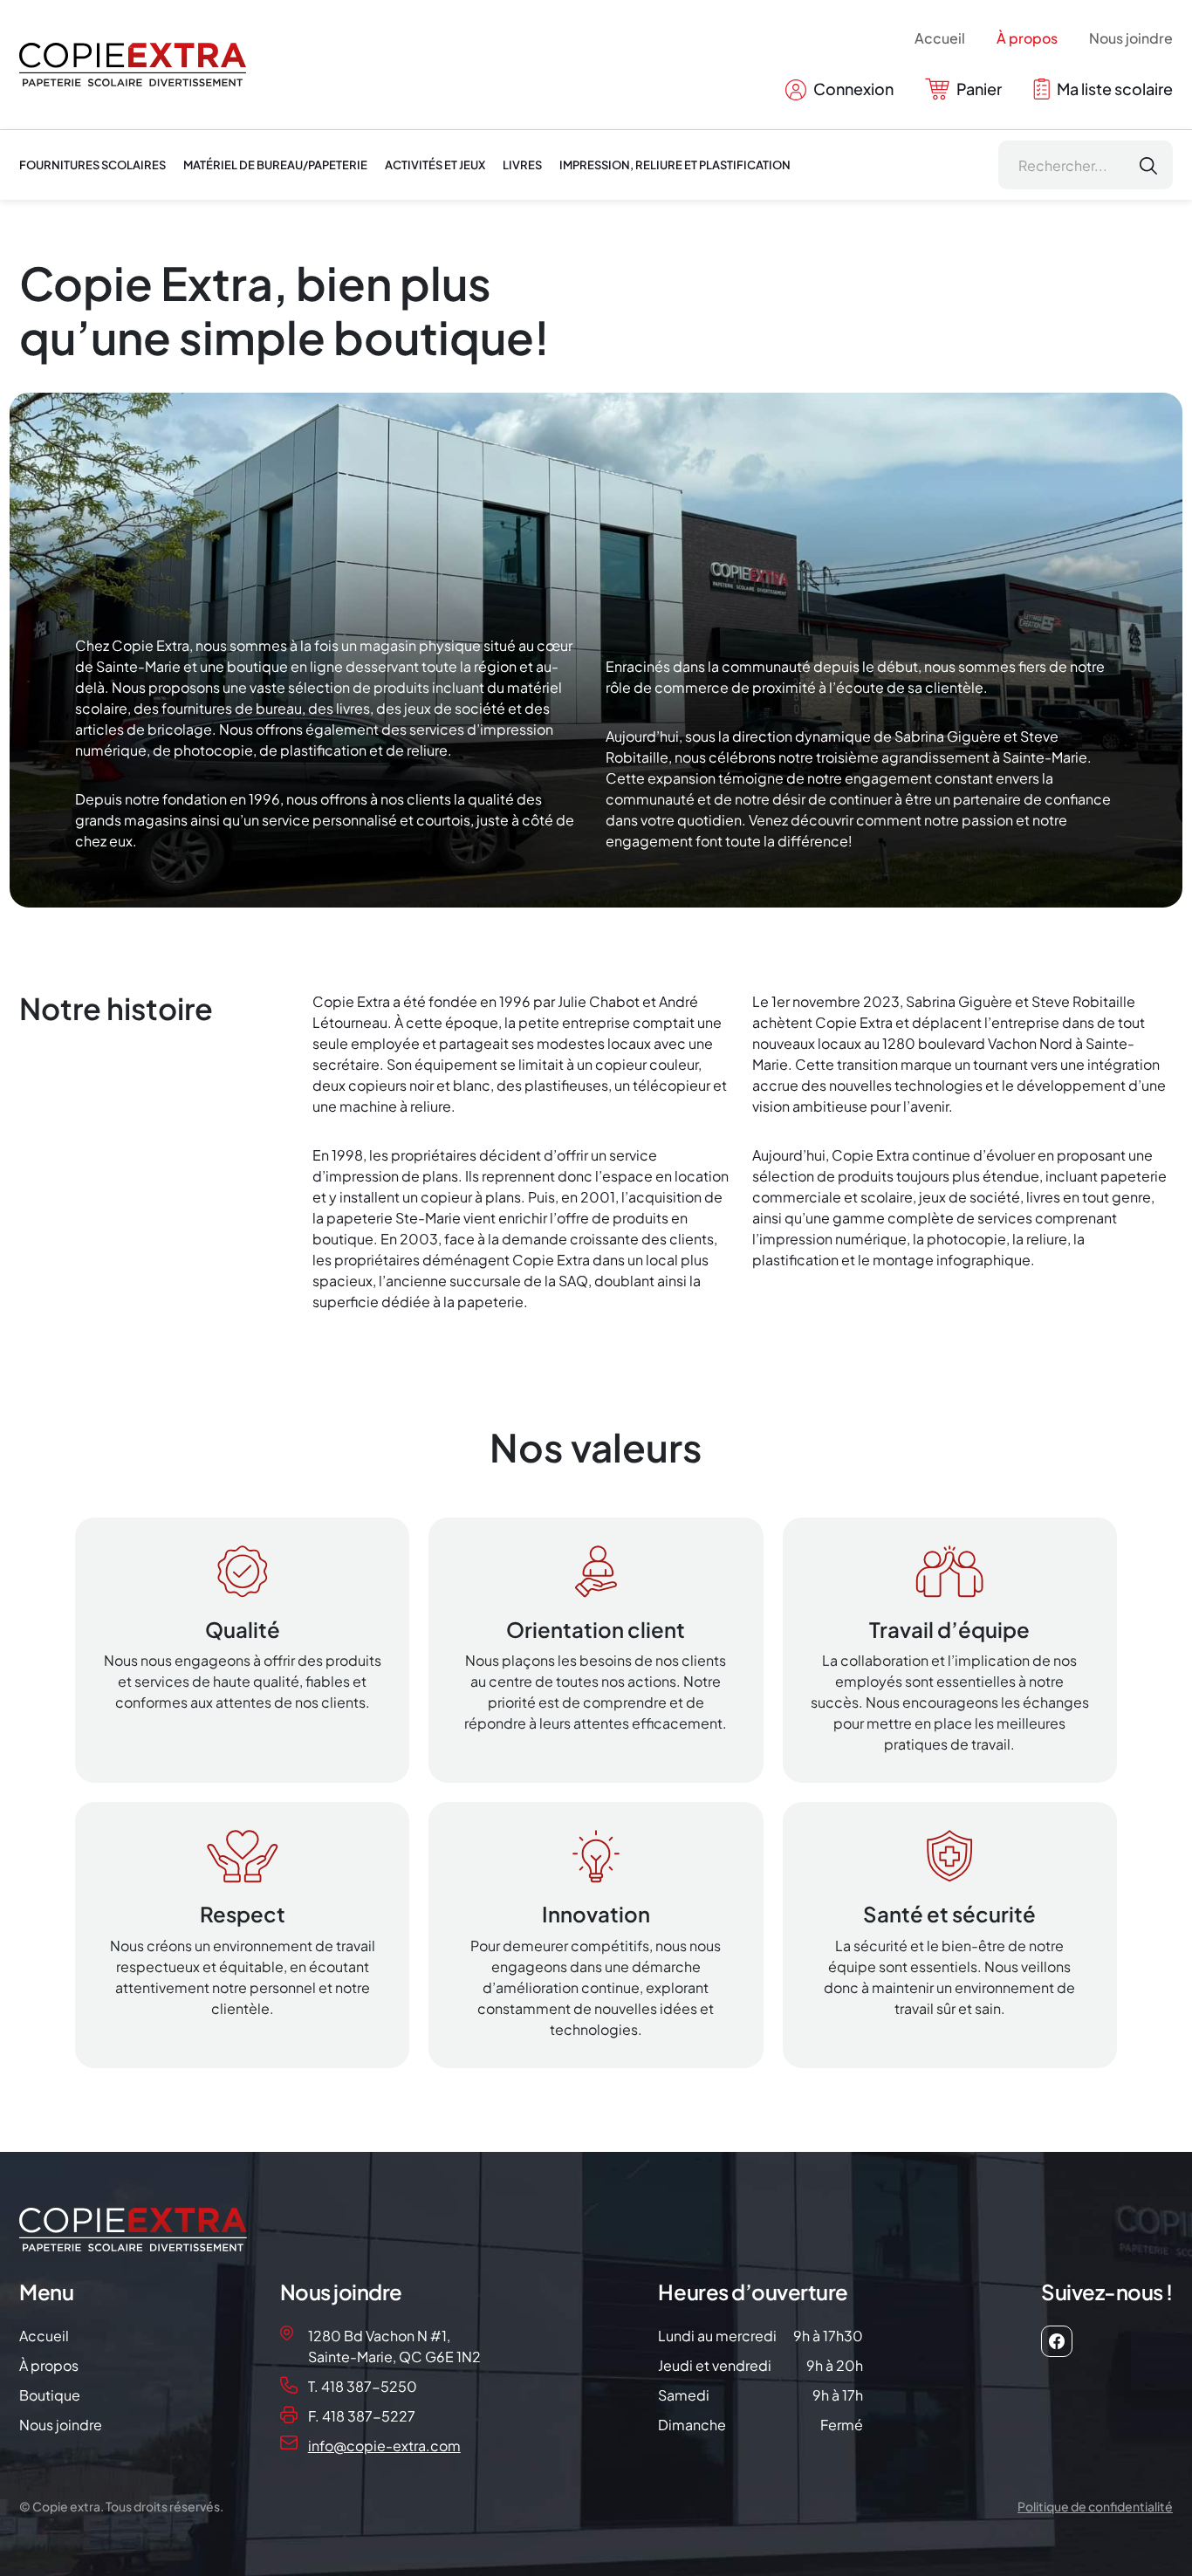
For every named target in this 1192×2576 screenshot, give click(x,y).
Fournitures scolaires (92, 165)
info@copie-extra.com (384, 2446)
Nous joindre (1131, 38)
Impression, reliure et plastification (675, 165)
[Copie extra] (133, 65)
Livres (522, 165)
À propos (1027, 38)
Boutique (50, 2395)
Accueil (940, 38)
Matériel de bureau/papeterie (275, 165)
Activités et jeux (435, 165)
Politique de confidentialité (1095, 2506)
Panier (978, 89)
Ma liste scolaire (1113, 89)
